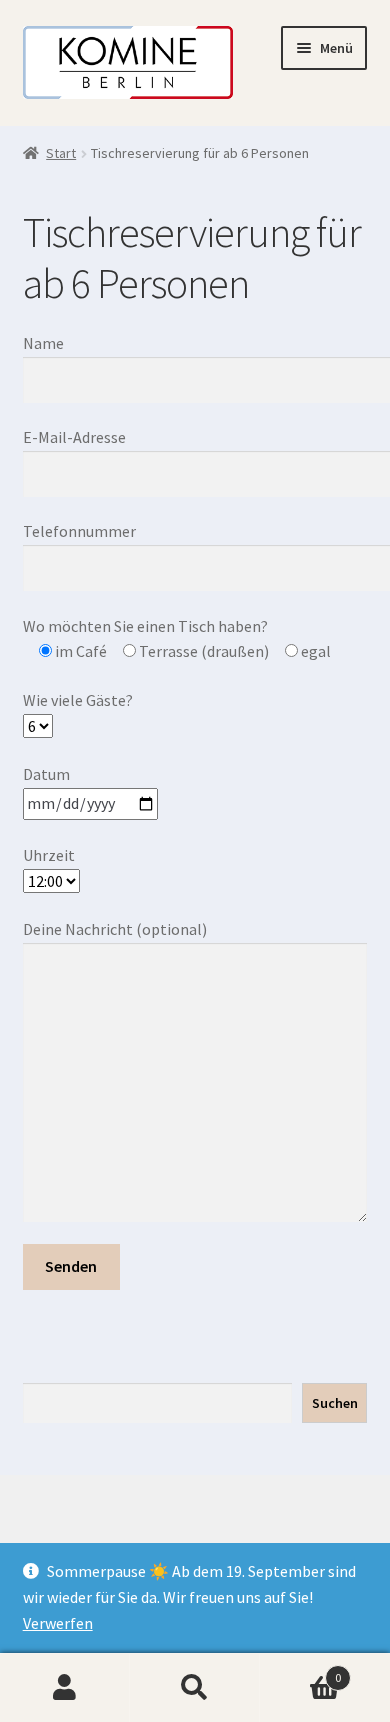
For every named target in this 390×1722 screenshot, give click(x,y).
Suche (195, 1688)
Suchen (335, 1403)
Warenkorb (300, 1670)
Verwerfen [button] (58, 1623)
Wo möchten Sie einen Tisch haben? (145, 626)
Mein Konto (65, 1688)
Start (61, 153)
